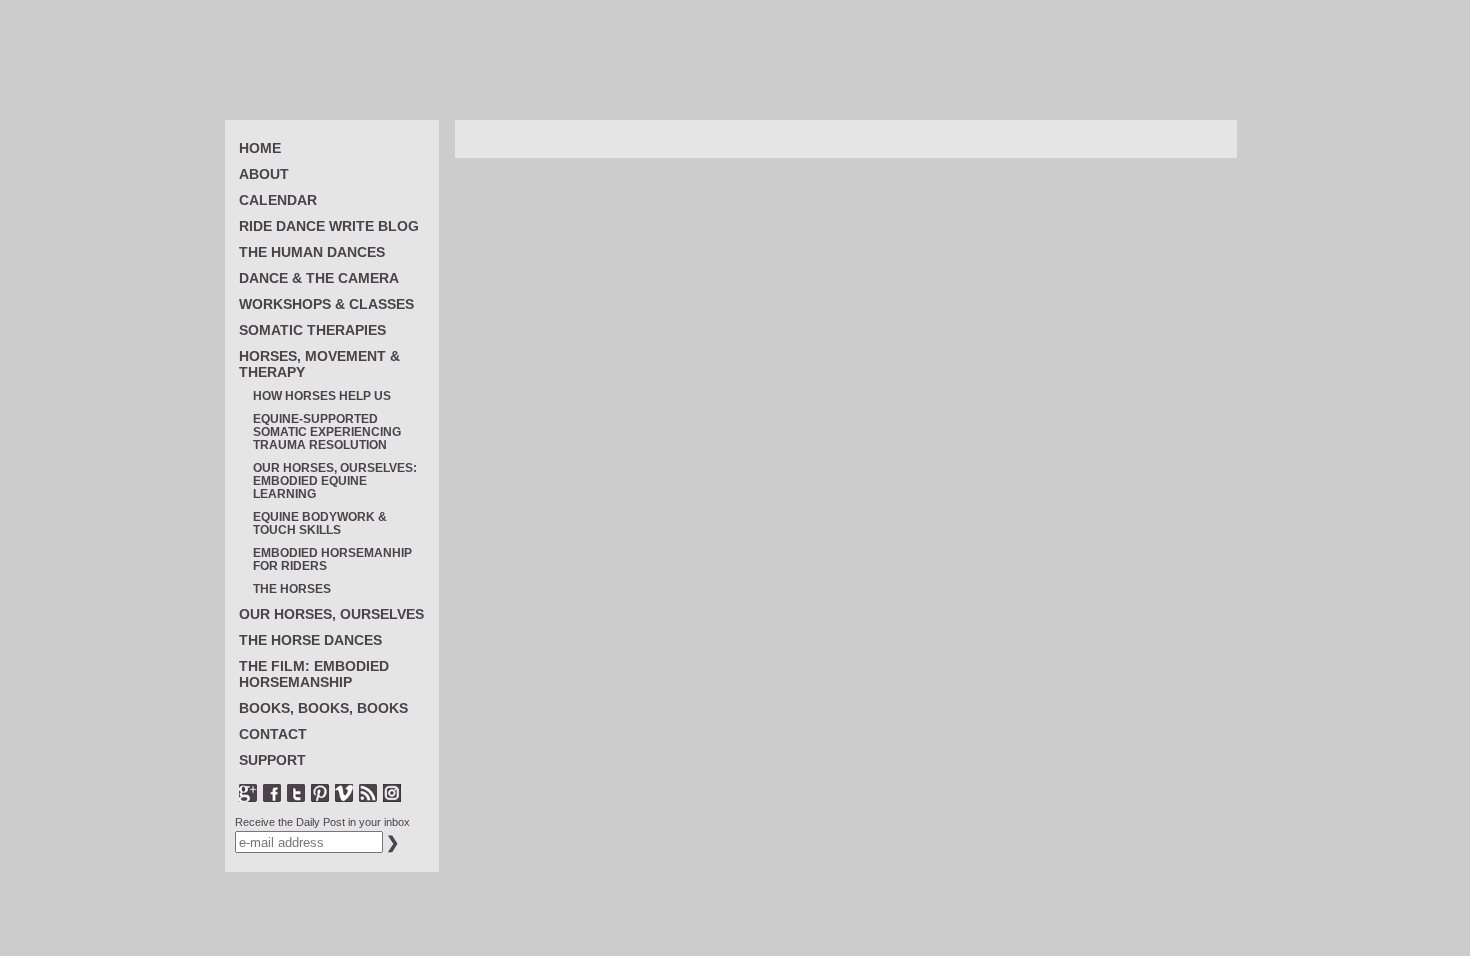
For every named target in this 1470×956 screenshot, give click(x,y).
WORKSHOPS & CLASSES (326, 304)
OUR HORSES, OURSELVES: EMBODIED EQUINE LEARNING (335, 481)
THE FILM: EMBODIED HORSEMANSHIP (314, 674)
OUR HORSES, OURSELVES (331, 614)
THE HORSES (292, 589)
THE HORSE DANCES (310, 640)
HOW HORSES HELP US (322, 396)
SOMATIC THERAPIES (312, 330)
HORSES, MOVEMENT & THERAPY (319, 364)
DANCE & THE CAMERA (319, 278)
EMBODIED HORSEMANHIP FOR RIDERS (332, 560)
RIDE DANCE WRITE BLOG (329, 226)
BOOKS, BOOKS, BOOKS (323, 708)
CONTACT (273, 734)
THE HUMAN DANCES (312, 252)
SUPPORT (272, 760)
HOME (260, 148)
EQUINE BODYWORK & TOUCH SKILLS (320, 524)
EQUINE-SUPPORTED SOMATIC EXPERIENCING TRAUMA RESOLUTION (327, 432)
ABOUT (264, 174)
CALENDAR (278, 200)
